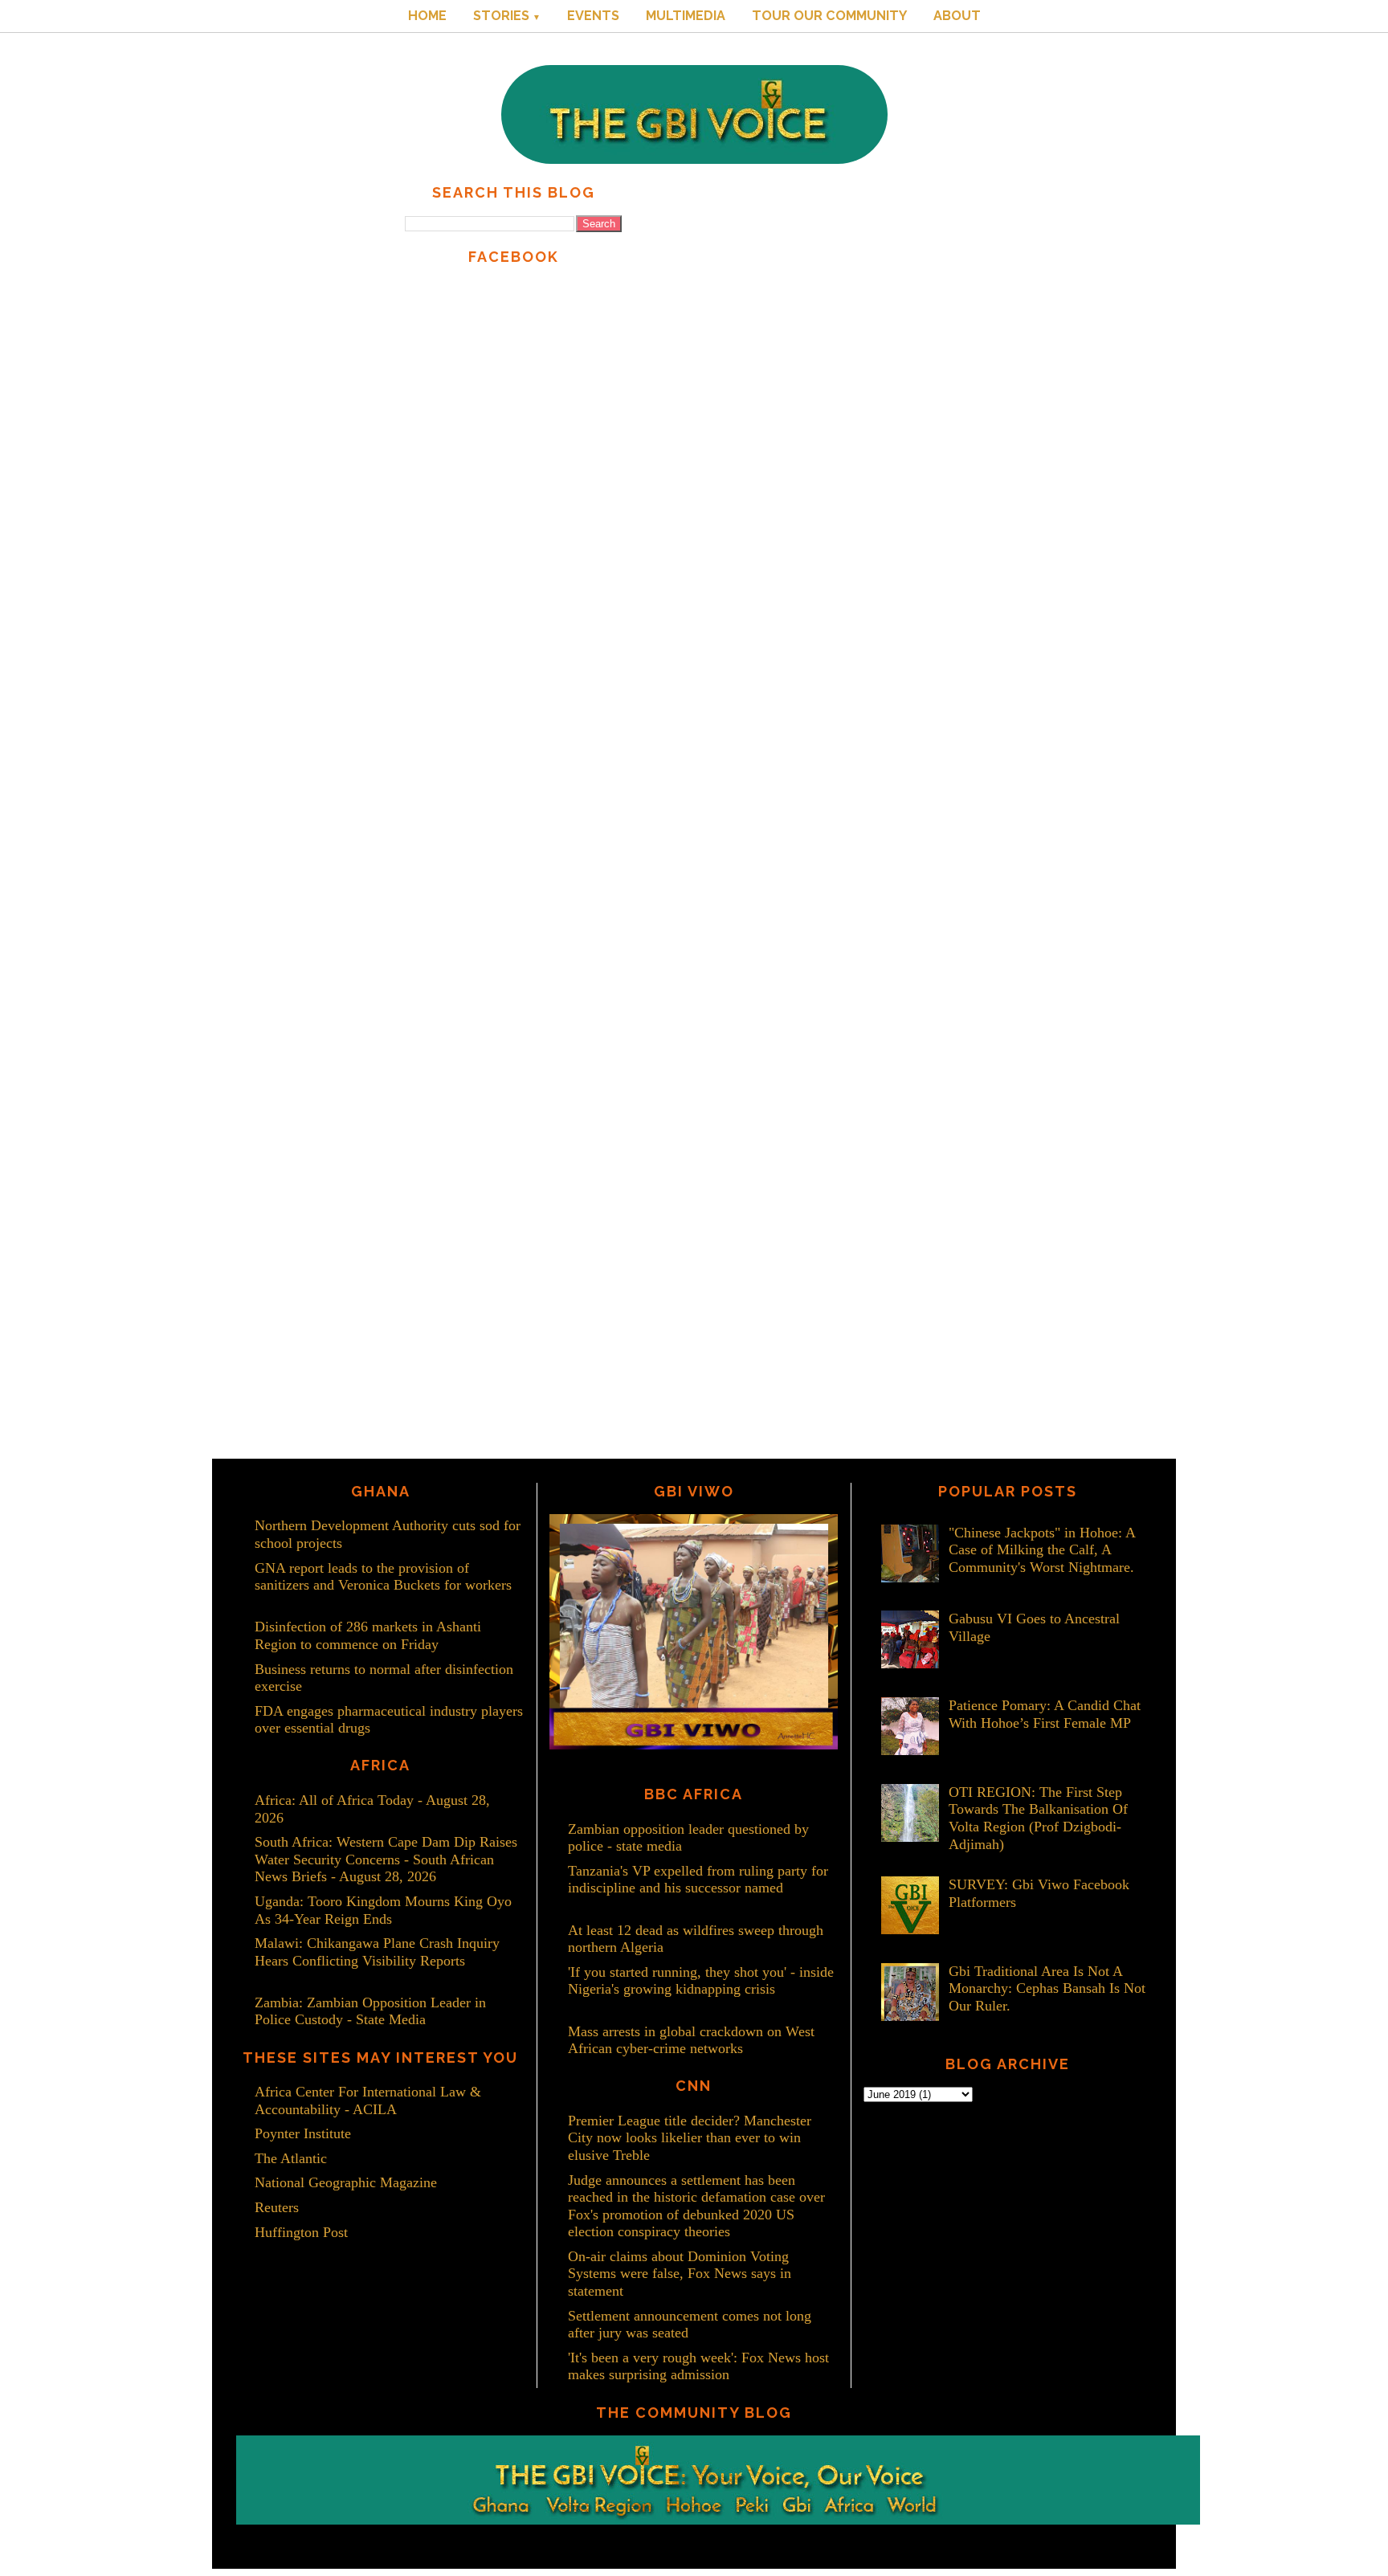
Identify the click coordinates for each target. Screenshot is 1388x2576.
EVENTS (593, 16)
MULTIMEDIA (686, 16)
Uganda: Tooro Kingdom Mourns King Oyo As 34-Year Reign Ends (383, 1910)
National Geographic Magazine (346, 2182)
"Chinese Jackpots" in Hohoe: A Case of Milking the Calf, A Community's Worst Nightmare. (1042, 1550)
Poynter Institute (303, 2133)
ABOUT (957, 16)
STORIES (507, 16)
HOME (427, 16)
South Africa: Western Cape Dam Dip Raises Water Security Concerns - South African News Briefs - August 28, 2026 (386, 1859)
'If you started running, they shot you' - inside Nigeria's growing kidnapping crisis (701, 1981)
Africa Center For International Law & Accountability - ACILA (368, 2100)
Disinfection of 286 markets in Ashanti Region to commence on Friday (368, 1635)
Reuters (277, 2207)
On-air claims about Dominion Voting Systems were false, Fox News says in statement (680, 2274)
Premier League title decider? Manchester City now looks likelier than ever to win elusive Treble (690, 2138)
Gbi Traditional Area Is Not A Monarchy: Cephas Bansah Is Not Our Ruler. (1047, 1988)
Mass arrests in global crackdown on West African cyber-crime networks (691, 2040)
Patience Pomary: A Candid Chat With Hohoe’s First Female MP (1045, 1714)
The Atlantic (291, 2158)
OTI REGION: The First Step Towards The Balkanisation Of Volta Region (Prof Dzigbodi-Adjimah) (1038, 1818)
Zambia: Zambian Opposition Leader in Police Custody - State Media (370, 2011)
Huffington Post (301, 2232)
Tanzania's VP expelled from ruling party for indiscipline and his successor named (698, 1880)
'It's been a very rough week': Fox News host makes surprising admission (698, 2366)
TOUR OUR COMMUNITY (829, 16)
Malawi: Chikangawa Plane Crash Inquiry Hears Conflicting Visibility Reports (377, 1952)
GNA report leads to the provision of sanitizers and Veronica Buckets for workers (383, 1577)
